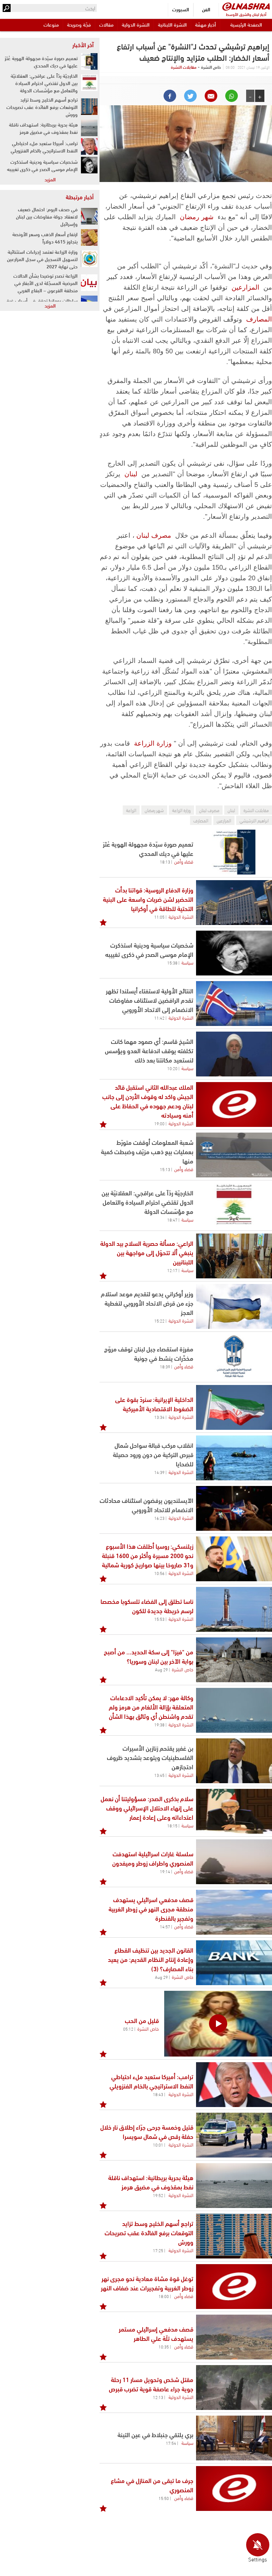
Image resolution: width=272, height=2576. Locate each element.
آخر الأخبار (83, 45)
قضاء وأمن (184, 861)
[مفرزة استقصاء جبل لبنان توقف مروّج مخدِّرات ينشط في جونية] (234, 1357)
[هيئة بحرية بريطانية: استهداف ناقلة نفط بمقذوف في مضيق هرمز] (234, 2186)
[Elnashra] (246, 6)
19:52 (158, 2195)
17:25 (158, 2250)
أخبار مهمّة (205, 24)
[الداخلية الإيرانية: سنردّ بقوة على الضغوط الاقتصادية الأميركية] (234, 1407)
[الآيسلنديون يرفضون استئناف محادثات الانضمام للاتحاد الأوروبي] (234, 1508)
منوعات (51, 24)
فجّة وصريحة (79, 24)
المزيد (50, 179)
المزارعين (245, 287)
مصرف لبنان (154, 535)
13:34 (159, 1417)
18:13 (165, 862)
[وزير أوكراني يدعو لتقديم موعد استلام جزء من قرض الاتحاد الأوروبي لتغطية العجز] (234, 1306)
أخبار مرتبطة (80, 197)
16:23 (159, 1518)
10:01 (158, 2145)
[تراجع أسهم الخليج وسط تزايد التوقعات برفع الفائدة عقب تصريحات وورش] (234, 2236)
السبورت (181, 9)
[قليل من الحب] (218, 2024)
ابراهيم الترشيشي (254, 820)
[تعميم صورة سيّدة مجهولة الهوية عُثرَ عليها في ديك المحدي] (234, 852)
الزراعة (131, 810)
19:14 (165, 1871)
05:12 (128, 2029)
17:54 (171, 2443)
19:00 (159, 1123)
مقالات (106, 24)
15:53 (159, 1619)
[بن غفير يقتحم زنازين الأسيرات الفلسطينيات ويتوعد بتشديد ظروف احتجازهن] (234, 1761)
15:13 (165, 1169)
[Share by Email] (211, 96)
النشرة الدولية (136, 24)
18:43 (158, 2094)
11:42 (159, 1018)
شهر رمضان (197, 217)
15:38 (172, 963)
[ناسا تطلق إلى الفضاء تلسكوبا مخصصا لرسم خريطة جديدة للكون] (234, 1609)
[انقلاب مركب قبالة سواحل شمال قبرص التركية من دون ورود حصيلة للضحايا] (234, 1458)
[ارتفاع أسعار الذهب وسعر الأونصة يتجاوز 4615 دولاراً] (89, 237)
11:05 (159, 917)
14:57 (165, 1926)
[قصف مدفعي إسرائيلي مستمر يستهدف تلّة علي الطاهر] (234, 2337)
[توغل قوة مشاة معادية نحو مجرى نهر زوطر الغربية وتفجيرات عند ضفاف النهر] (234, 2287)
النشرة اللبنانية (172, 24)
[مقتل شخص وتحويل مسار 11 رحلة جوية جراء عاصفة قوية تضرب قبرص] (234, 2388)
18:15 (172, 1825)
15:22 (159, 1321)
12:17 (172, 1270)
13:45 (159, 1775)
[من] (234, 1660)
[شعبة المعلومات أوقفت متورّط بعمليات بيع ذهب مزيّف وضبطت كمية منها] (234, 1155)
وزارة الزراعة (153, 743)
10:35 (164, 2346)
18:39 (165, 1366)
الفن (206, 9)
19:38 (159, 1724)
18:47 (172, 1220)
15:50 (164, 2498)
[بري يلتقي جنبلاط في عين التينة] (234, 2438)
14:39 (159, 1472)
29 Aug (161, 1669)
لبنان (131, 474)
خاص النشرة (183, 1669)
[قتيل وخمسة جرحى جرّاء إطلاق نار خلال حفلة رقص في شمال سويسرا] (234, 2135)
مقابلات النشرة (184, 67)
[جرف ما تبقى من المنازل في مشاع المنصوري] (234, 2488)
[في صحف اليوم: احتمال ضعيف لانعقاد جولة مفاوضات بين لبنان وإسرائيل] (89, 216)
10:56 (159, 1573)
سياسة (187, 962)
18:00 (164, 2296)
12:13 (158, 2397)
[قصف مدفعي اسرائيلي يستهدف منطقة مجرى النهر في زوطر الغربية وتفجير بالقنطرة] (234, 1912)
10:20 (172, 1068)
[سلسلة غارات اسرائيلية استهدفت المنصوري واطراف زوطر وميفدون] (234, 1862)
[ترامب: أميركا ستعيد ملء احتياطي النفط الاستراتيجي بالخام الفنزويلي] (234, 2085)
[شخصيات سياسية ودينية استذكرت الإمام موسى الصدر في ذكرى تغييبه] (234, 953)
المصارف (259, 319)
